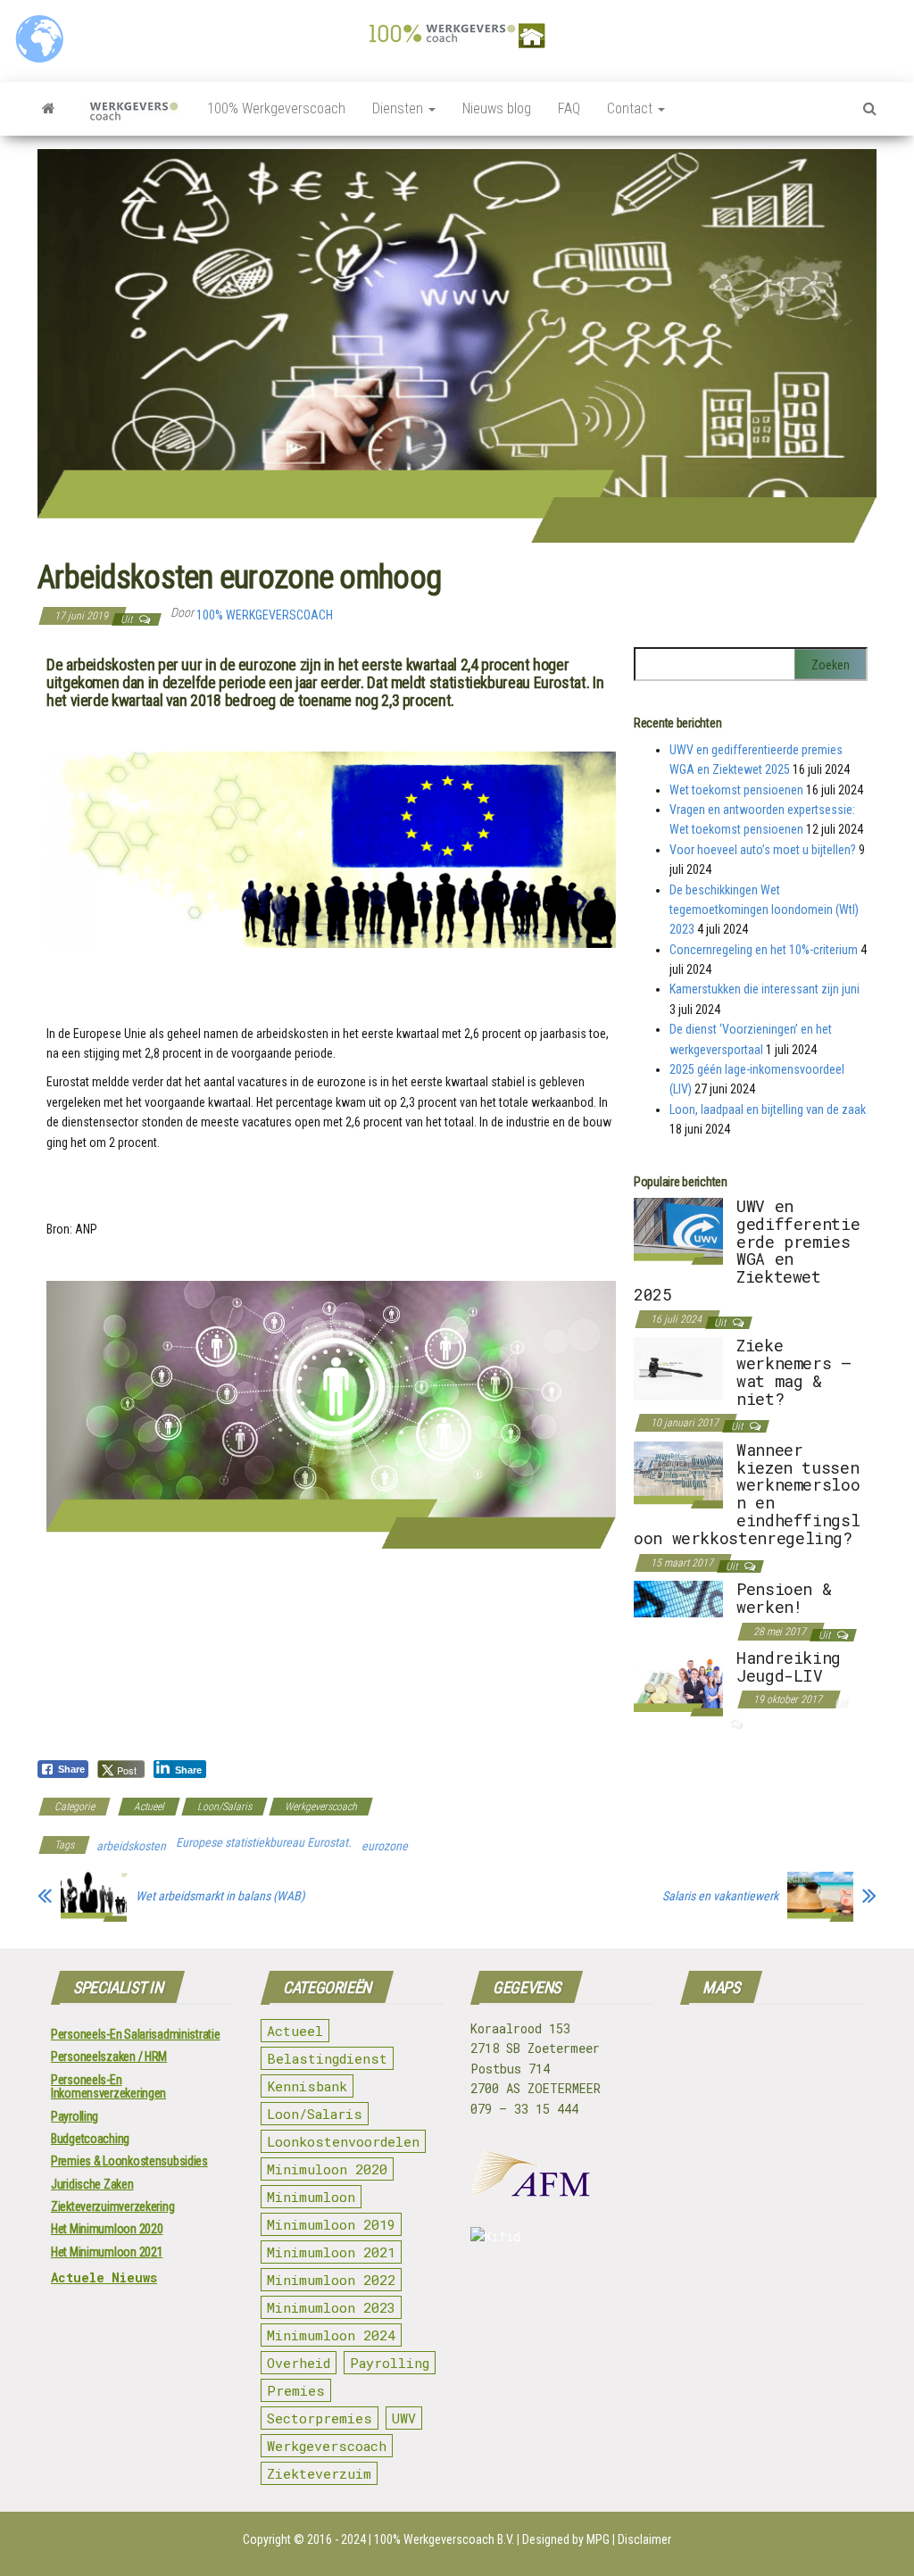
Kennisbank (307, 2086)
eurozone (385, 1846)
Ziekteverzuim (319, 2473)
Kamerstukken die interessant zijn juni (764, 989)
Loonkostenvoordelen (343, 2141)
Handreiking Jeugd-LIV (789, 1666)
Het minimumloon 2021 (107, 2252)
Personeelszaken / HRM (109, 2057)
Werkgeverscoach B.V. (459, 2539)
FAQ (569, 108)
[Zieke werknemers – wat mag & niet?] (678, 1367)
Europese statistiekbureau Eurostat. (264, 1842)
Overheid (299, 2363)
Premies (296, 2390)
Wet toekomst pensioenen (736, 790)
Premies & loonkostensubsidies (129, 2161)
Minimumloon (311, 2197)
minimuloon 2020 (327, 2169)
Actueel (149, 1807)
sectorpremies (320, 2418)
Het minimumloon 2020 (107, 2229)
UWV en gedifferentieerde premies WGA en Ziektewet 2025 (747, 1250)
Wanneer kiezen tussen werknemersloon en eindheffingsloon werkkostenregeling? (747, 1494)
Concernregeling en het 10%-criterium (764, 950)
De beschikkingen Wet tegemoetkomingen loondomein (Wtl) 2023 (764, 910)
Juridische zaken (92, 2184)
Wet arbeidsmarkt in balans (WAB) (220, 1896)
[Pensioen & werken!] (678, 1598)
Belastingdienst (327, 2058)
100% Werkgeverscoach (276, 108)
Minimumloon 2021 (331, 2252)
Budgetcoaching (90, 2139)
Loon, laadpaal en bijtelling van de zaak (768, 1109)
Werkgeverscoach (321, 1807)
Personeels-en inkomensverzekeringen (108, 2086)
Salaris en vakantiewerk (720, 1896)
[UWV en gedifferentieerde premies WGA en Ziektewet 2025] (678, 1230)
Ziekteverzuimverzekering (112, 2206)
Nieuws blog (497, 108)
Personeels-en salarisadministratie (135, 2034)
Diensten (399, 108)
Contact (631, 108)
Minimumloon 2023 (331, 2307)
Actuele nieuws (104, 2277)
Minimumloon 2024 (331, 2335)
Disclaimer (644, 2539)
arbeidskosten (131, 1846)
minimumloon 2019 (331, 2224)
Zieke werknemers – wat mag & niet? (794, 1371)
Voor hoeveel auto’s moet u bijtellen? (763, 850)
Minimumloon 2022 (331, 2280)
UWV (404, 2418)
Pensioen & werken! (784, 1598)
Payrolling (75, 2116)
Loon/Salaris (224, 1807)
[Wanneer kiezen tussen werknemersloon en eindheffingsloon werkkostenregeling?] (678, 1474)
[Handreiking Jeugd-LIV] (678, 1682)
